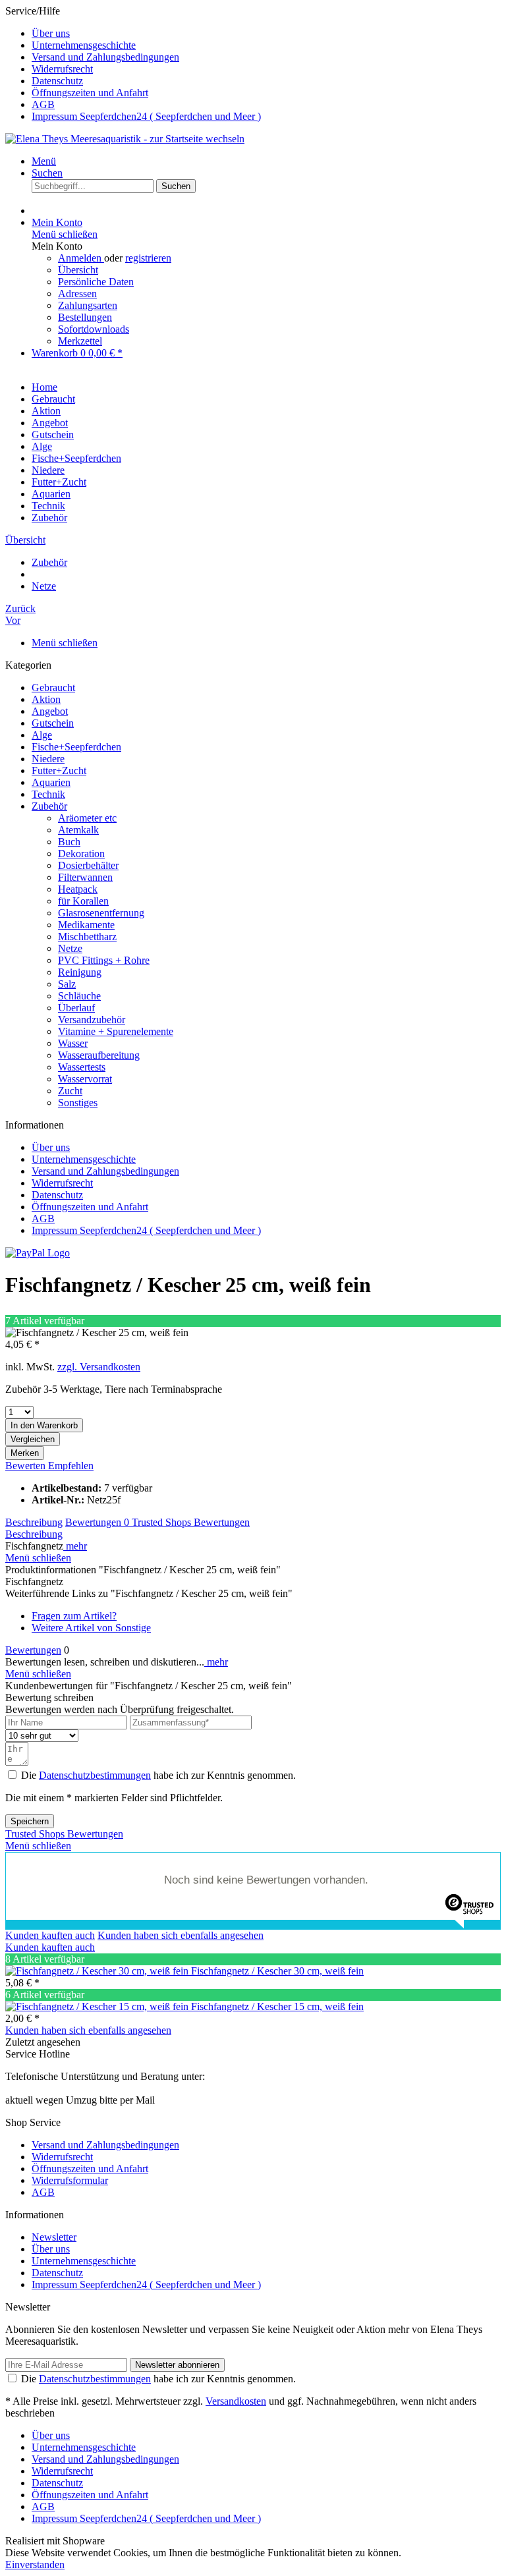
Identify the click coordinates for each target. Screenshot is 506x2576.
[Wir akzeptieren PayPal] (38, 1253)
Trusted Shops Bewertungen (191, 1522)
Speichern (30, 1821)
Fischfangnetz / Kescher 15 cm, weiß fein (277, 2006)
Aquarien (51, 782)
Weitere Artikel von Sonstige (91, 1628)
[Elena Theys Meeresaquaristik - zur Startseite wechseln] (125, 139)
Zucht (70, 1091)
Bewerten (27, 1466)
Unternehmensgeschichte (84, 45)
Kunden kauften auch (50, 1935)
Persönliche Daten (96, 282)
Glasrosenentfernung (101, 913)
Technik (48, 794)
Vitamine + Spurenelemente (116, 1031)
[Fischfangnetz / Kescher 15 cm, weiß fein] (98, 2006)
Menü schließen (65, 234)
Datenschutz (57, 81)
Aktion (46, 699)
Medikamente (86, 925)
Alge (42, 735)
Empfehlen (71, 1466)
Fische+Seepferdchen (76, 747)
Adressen (77, 294)
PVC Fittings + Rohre (104, 960)
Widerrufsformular (70, 2180)
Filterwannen (85, 877)
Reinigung (80, 972)
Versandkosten (236, 2401)
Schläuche (79, 996)
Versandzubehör (92, 1020)
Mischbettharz (87, 937)
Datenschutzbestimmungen (95, 1775)
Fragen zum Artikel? (74, 1616)
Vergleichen (33, 1439)
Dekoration (81, 854)
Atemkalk (78, 830)
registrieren (148, 258)
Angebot (50, 711)
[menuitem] (266, 34)
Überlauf (76, 1008)
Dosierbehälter (88, 865)
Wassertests (82, 1067)
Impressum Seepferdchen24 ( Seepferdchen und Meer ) (146, 116)
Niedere (48, 759)
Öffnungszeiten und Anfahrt (90, 93)
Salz (67, 984)
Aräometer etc (87, 818)
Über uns (51, 33)
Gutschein (53, 723)
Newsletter (54, 2237)
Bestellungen (85, 317)
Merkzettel (80, 341)
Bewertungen (97, 1522)
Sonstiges (78, 1103)
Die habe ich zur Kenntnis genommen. (158, 1775)
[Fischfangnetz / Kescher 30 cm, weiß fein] (98, 1971)
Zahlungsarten (88, 305)
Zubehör (49, 806)
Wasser (73, 1043)
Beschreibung (34, 1522)
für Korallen (83, 901)
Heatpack (78, 889)
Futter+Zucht (59, 770)
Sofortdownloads (94, 329)
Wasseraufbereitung (99, 1055)
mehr (75, 1546)
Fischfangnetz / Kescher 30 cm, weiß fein (277, 1971)
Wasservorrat (85, 1079)
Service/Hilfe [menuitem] (133, 64)
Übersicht (78, 270)
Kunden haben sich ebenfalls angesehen (181, 1935)
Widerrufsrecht (62, 69)
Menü (44, 161)
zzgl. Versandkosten (99, 1367)
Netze (70, 948)
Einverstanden (35, 2564)
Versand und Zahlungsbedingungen (105, 57)
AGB (43, 104)
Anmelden (81, 258)
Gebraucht (53, 687)
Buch (69, 842)
